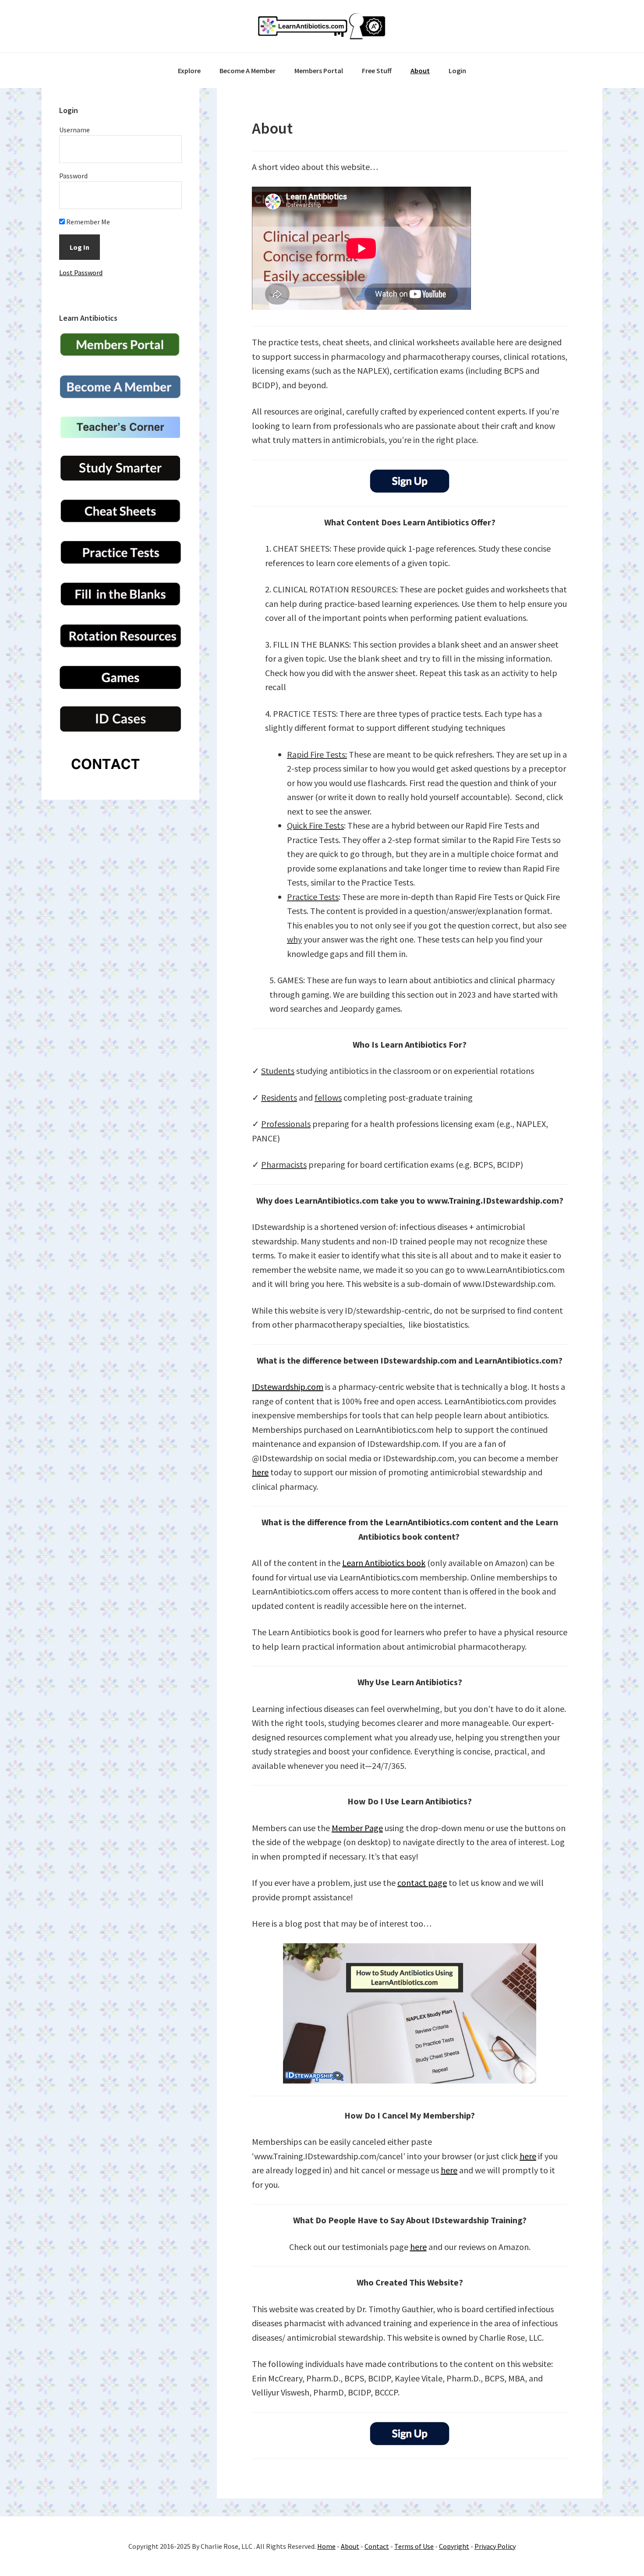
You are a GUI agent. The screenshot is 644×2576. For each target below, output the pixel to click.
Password (73, 176)
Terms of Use (414, 2546)
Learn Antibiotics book (384, 1563)
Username (74, 130)
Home (326, 2546)
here (260, 1472)
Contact (377, 2546)
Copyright (454, 2546)
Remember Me (87, 222)
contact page (422, 1883)
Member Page (357, 1828)
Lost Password (81, 273)
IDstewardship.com (288, 1387)
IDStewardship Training (322, 26)
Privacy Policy (495, 2546)
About (350, 2546)
